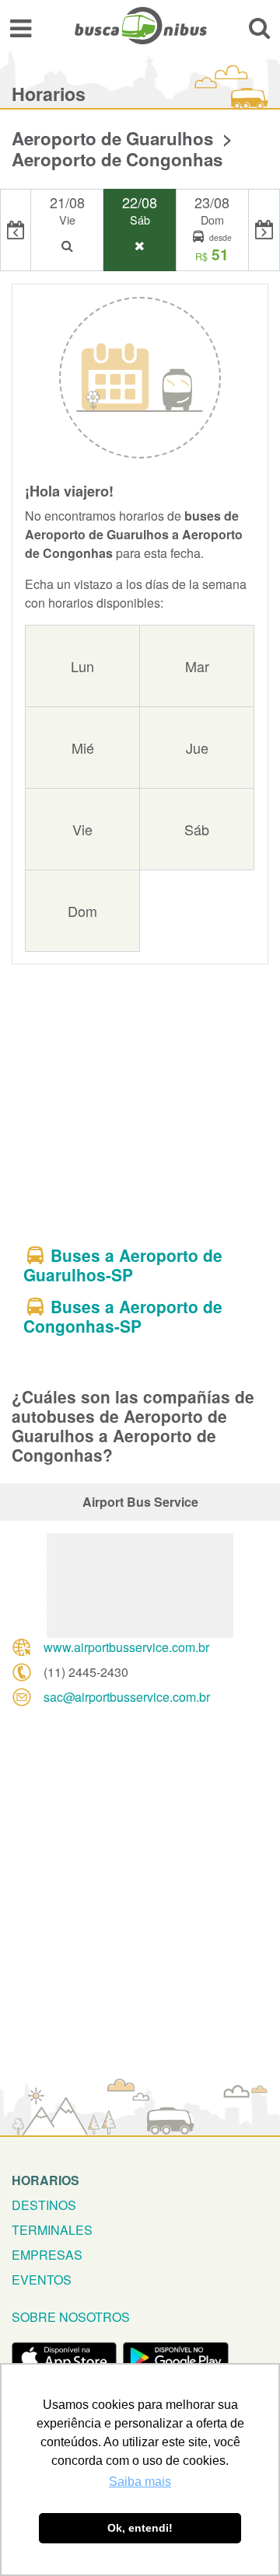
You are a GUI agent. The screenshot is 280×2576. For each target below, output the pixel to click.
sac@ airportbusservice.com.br (127, 1697)
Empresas (47, 2255)
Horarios (45, 2180)
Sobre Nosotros (71, 2317)
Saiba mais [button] (140, 2482)
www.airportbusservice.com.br (126, 1647)
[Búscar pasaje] (259, 28)
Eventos (42, 2280)
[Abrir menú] (21, 28)
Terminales (52, 2230)
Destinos (44, 2205)
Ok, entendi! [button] (140, 2528)
